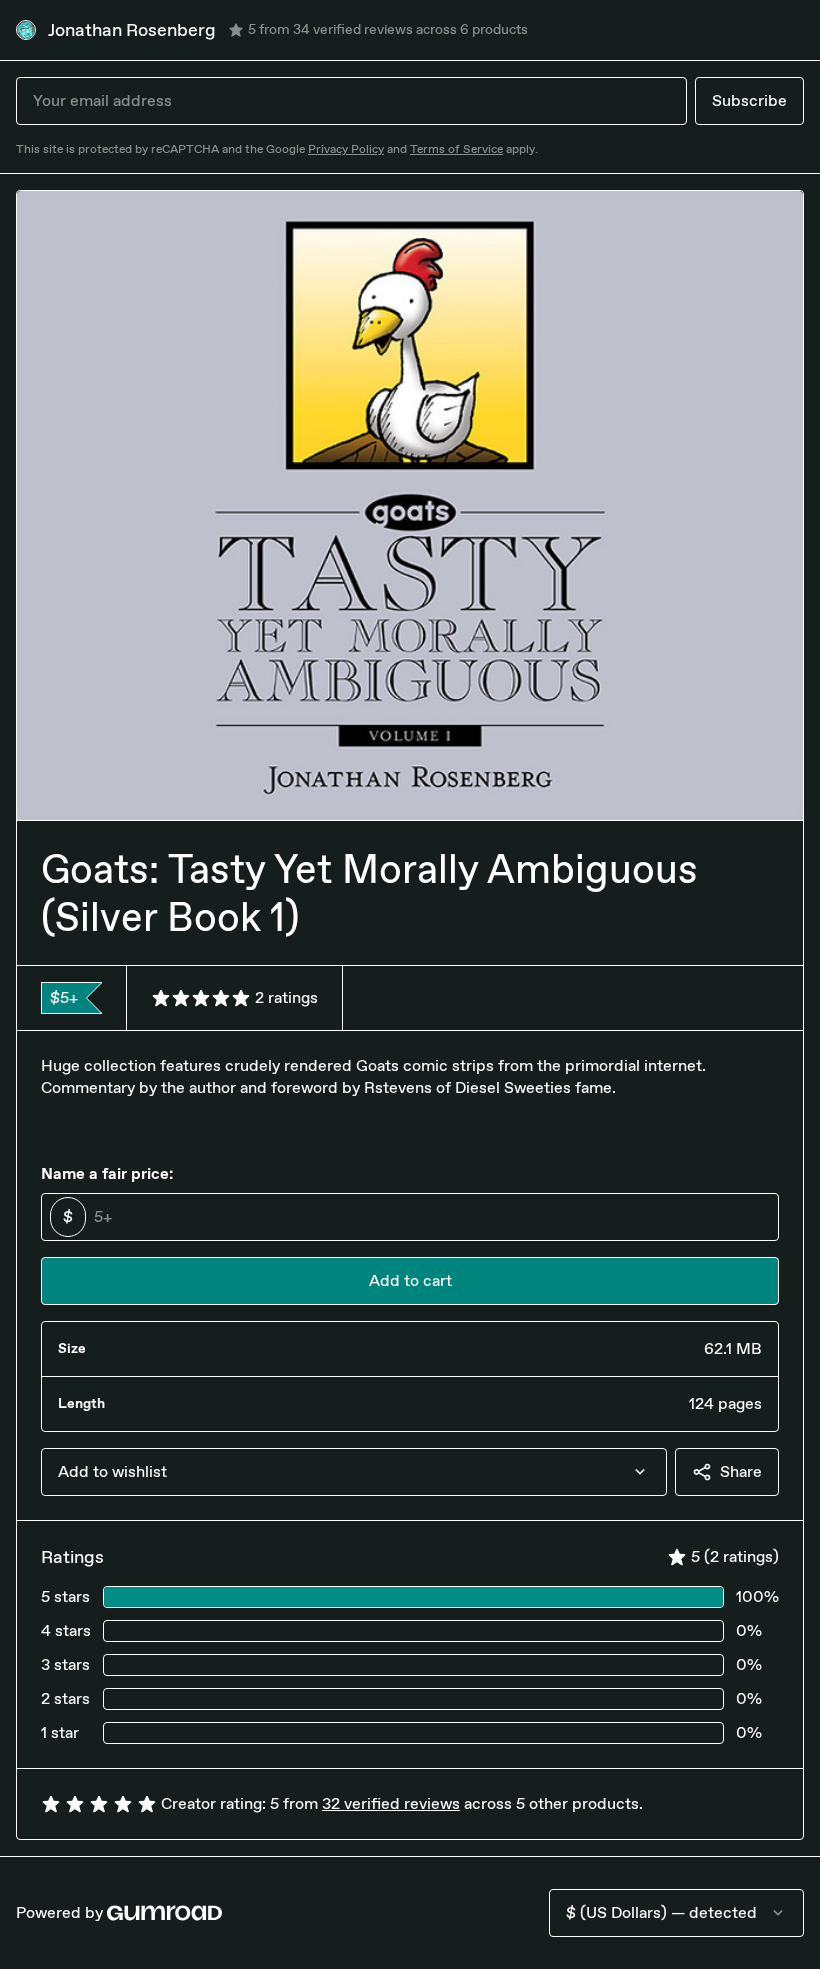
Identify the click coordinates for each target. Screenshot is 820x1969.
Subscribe (749, 100)
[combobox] (354, 1472)
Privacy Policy (346, 149)
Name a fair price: (107, 1173)
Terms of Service (456, 149)
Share (741, 1471)
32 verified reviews (391, 1803)
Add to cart (410, 1280)
